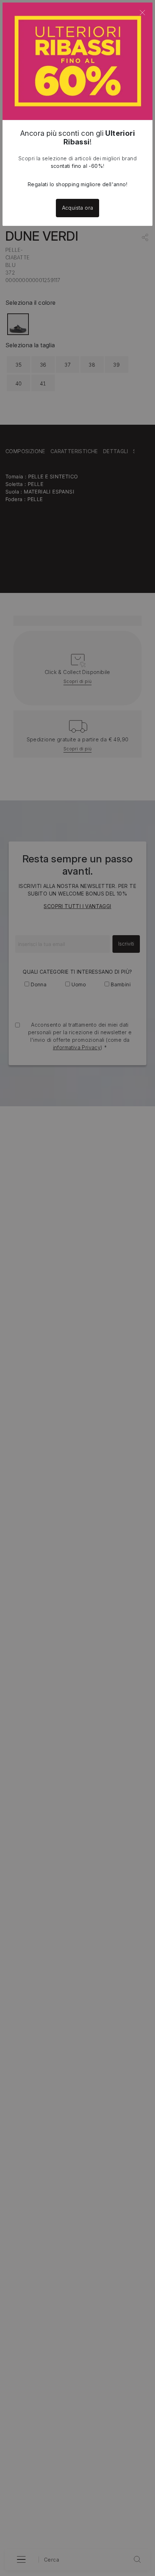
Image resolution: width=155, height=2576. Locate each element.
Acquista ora (78, 208)
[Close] (142, 13)
